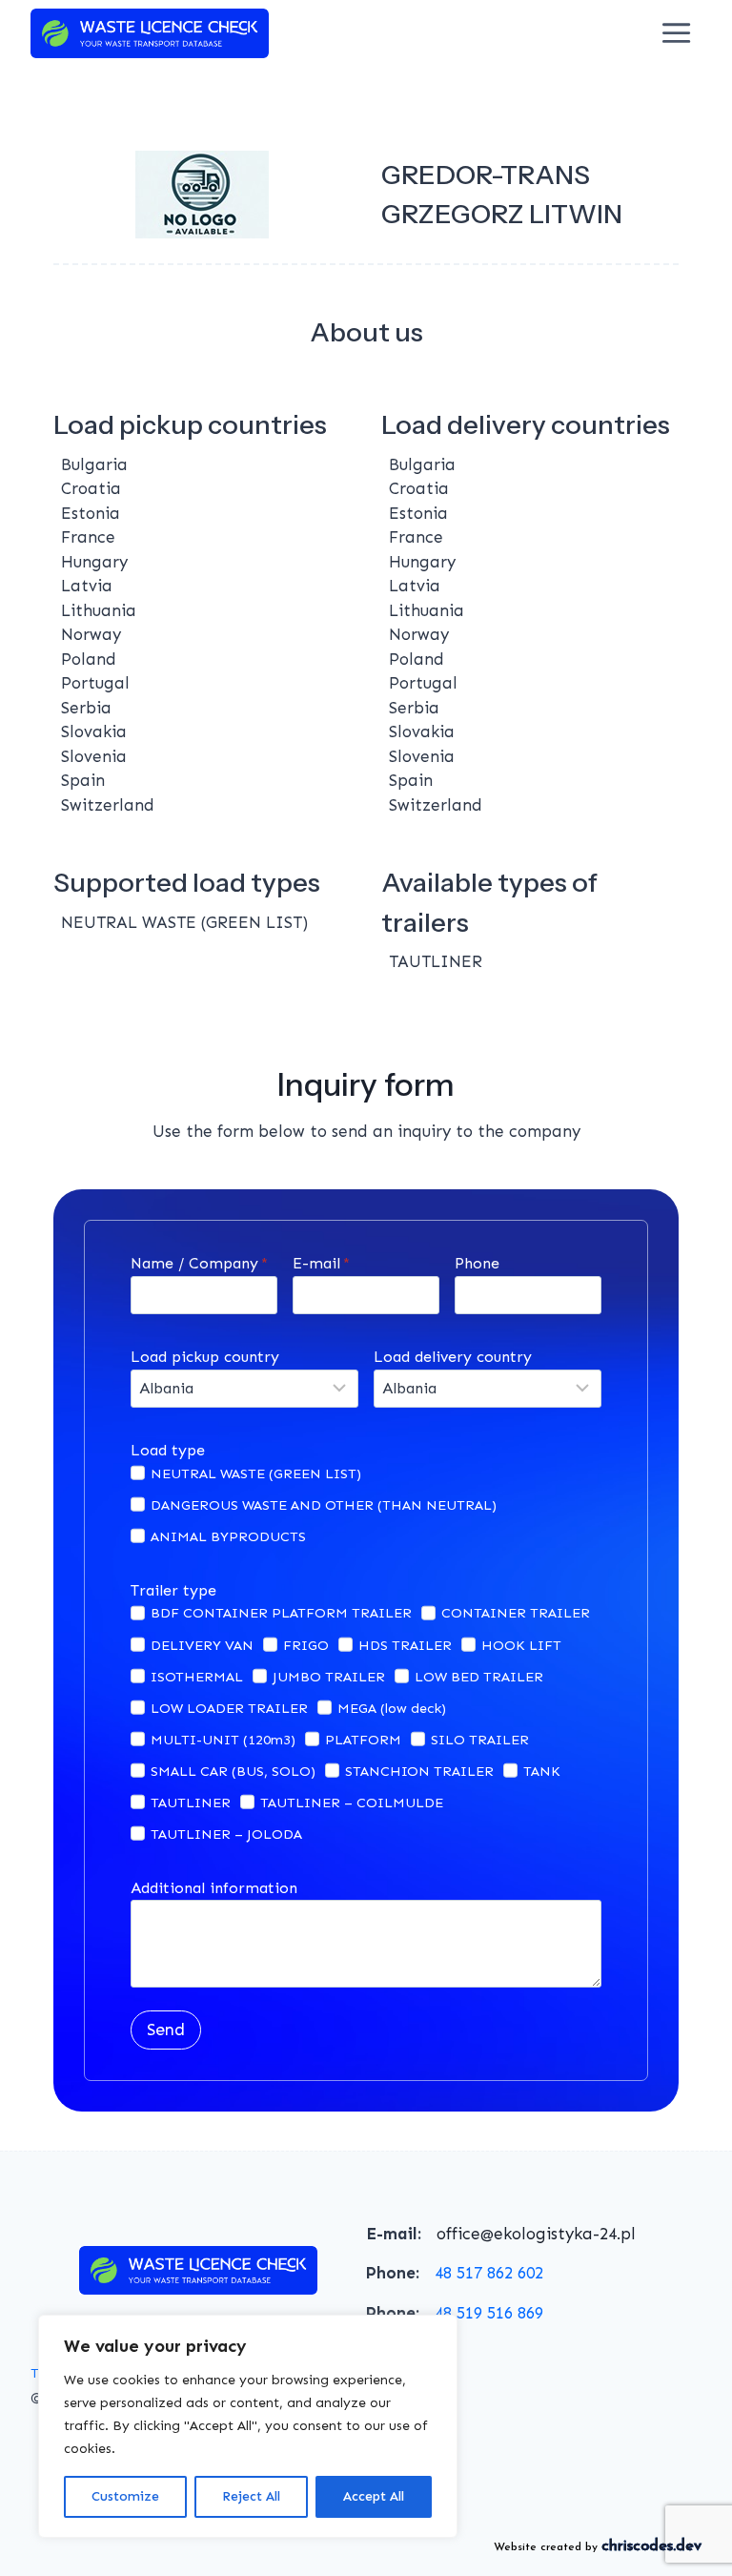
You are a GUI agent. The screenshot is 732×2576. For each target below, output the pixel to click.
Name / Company (199, 1263)
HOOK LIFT (521, 1645)
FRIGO (306, 1645)
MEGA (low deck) (392, 1708)
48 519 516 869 (489, 2313)
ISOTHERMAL (197, 1677)
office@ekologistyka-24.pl (536, 2234)
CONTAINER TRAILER (516, 1613)
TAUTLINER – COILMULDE (352, 1803)
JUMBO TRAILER (329, 1677)
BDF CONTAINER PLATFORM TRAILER (281, 1613)
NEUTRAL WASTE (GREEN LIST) (256, 1473)
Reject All (251, 2496)
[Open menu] (677, 33)
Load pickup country (205, 1357)
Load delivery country (453, 1357)
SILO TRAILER (480, 1740)
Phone (477, 1263)
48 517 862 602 (489, 2273)
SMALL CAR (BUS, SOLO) (233, 1771)
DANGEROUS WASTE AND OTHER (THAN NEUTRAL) (324, 1505)
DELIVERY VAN (202, 1645)
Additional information (214, 1888)
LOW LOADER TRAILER (229, 1708)
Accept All (374, 2496)
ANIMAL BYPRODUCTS (228, 1536)
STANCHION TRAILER (419, 1771)
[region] (248, 2426)
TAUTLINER (191, 1803)
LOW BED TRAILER (479, 1677)
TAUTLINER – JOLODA (226, 1834)
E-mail (321, 1263)
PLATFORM (363, 1740)
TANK (542, 1771)
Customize (125, 2496)
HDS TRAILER (405, 1645)
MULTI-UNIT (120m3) (223, 1740)
